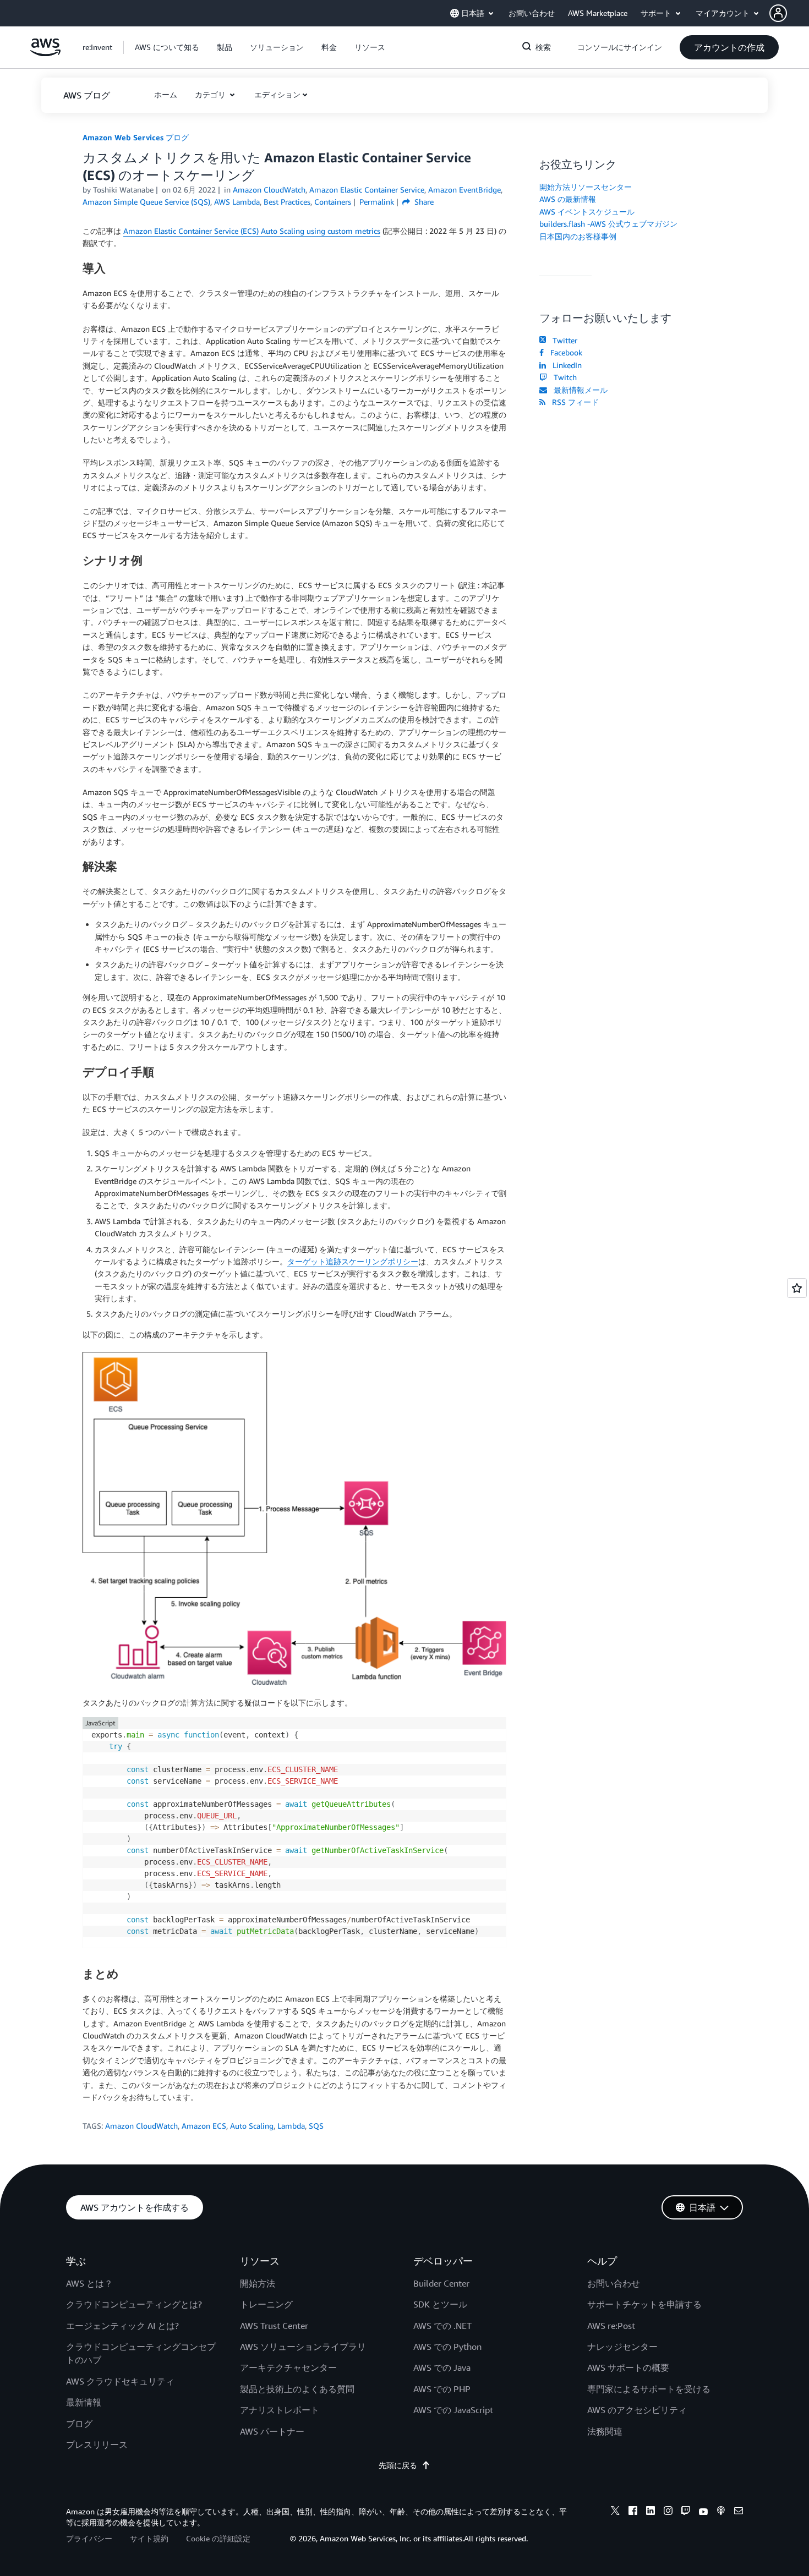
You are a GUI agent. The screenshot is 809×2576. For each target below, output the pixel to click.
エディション (277, 94)
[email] (739, 2512)
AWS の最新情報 (568, 199)
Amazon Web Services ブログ (136, 137)
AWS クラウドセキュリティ (120, 2381)
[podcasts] (721, 2512)
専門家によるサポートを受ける (649, 2389)
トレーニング (266, 2304)
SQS (316, 2126)
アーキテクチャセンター (288, 2367)
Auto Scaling (252, 2126)
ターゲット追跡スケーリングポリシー (353, 1261)
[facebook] (633, 2512)
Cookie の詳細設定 (218, 2538)
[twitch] (686, 2512)
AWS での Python (447, 2347)
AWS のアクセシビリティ (637, 2410)
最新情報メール (578, 390)
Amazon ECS (204, 2126)
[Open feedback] (797, 1288)
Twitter (563, 340)
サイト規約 (149, 2538)
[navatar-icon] (778, 13)
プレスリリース (97, 2445)
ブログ (79, 2424)
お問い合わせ (614, 2283)
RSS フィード (573, 402)
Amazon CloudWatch (141, 2126)
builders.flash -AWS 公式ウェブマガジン (608, 224)
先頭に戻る (398, 2465)
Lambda (291, 2126)
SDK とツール (440, 2304)
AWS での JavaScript (453, 2410)
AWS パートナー (272, 2431)
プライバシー (89, 2538)
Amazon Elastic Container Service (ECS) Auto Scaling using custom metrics (252, 231)
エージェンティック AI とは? (122, 2326)
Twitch (563, 377)
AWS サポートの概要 (628, 2367)
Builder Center (441, 2283)
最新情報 (84, 2402)
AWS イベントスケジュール (587, 212)
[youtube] (703, 2512)
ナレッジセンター (622, 2347)
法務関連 (605, 2431)
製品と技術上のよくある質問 (297, 2389)
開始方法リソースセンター (586, 187)
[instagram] (668, 2512)
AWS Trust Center (274, 2326)
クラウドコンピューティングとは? (134, 2304)
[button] (789, 13)
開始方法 (258, 2283)
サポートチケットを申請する (644, 2304)
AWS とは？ (89, 2283)
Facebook (564, 352)
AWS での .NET (442, 2326)
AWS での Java (442, 2367)
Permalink (377, 202)
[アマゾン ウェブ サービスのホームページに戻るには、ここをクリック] (45, 53)
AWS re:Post (611, 2326)
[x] (615, 2512)
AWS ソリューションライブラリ (303, 2347)
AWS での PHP (442, 2389)
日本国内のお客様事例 (578, 236)
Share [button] (423, 202)
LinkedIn (565, 365)
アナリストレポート (280, 2410)
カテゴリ (211, 94)
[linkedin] (651, 2512)
